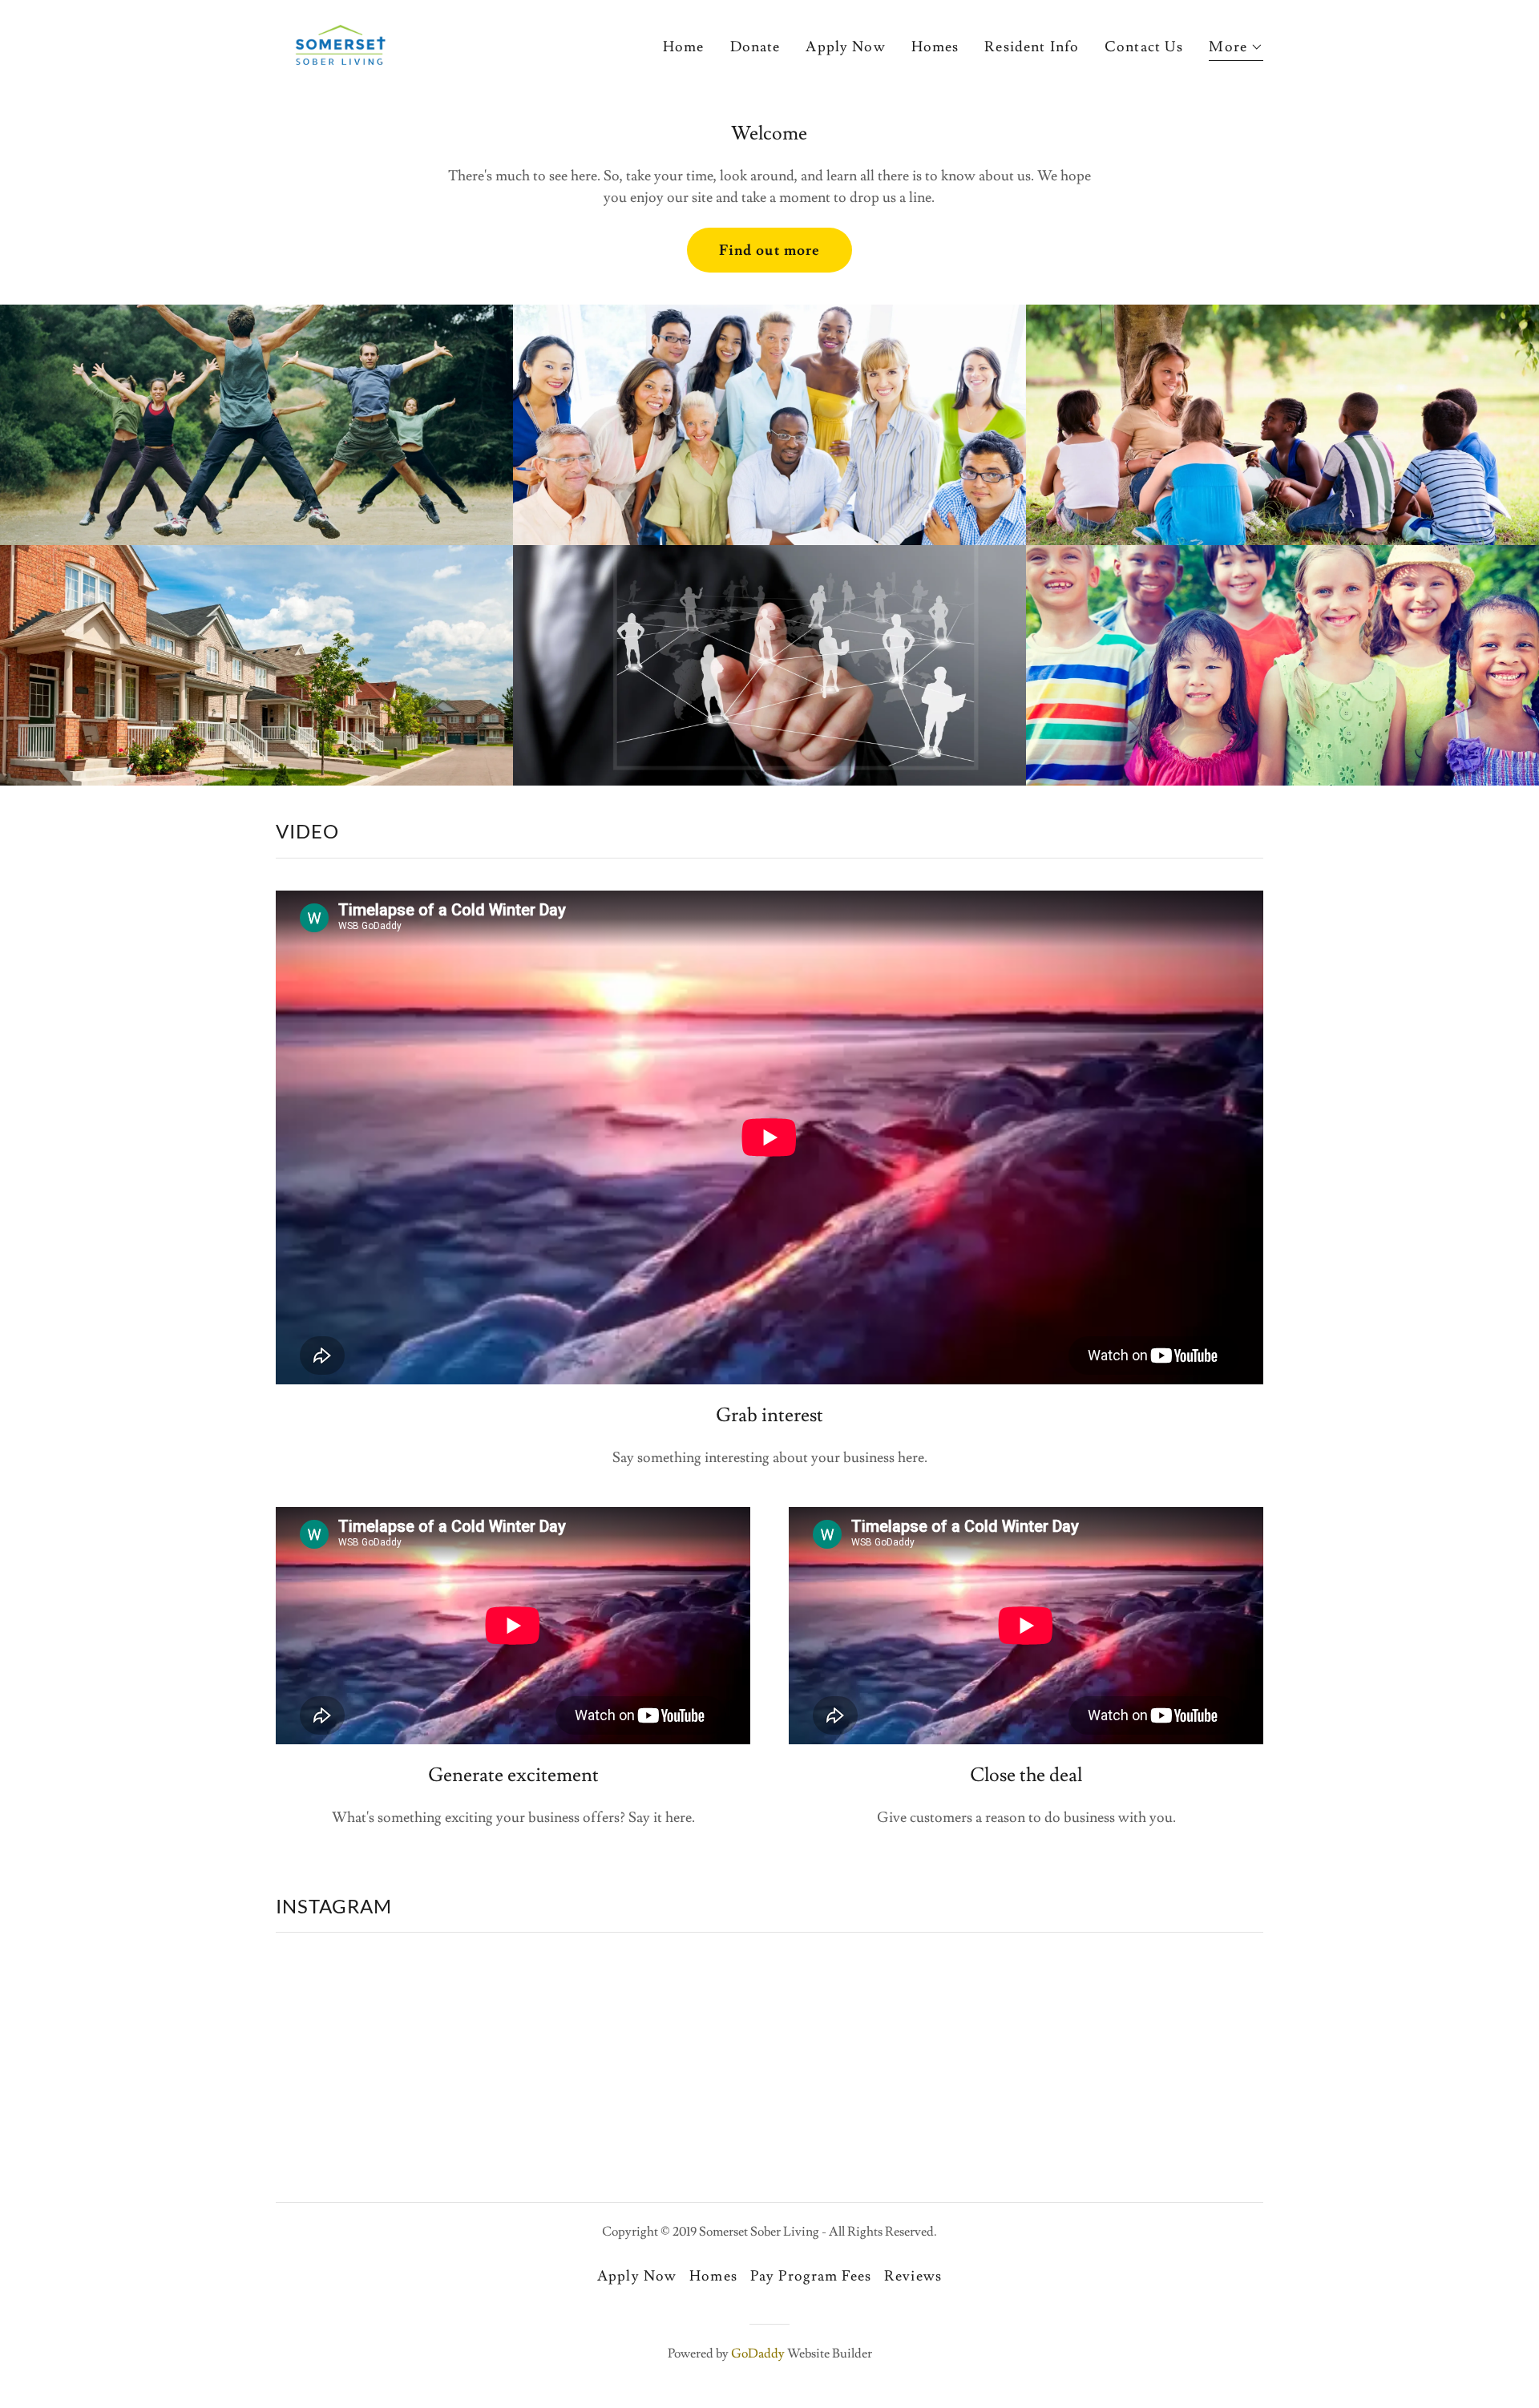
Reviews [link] (913, 2276)
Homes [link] (935, 47)
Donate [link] (755, 47)
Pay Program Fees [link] (811, 2276)
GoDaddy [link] (758, 2353)
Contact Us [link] (1144, 47)
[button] (1236, 49)
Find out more (770, 250)
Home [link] (684, 47)
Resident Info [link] (1032, 47)
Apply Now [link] (845, 47)
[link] (340, 41)
